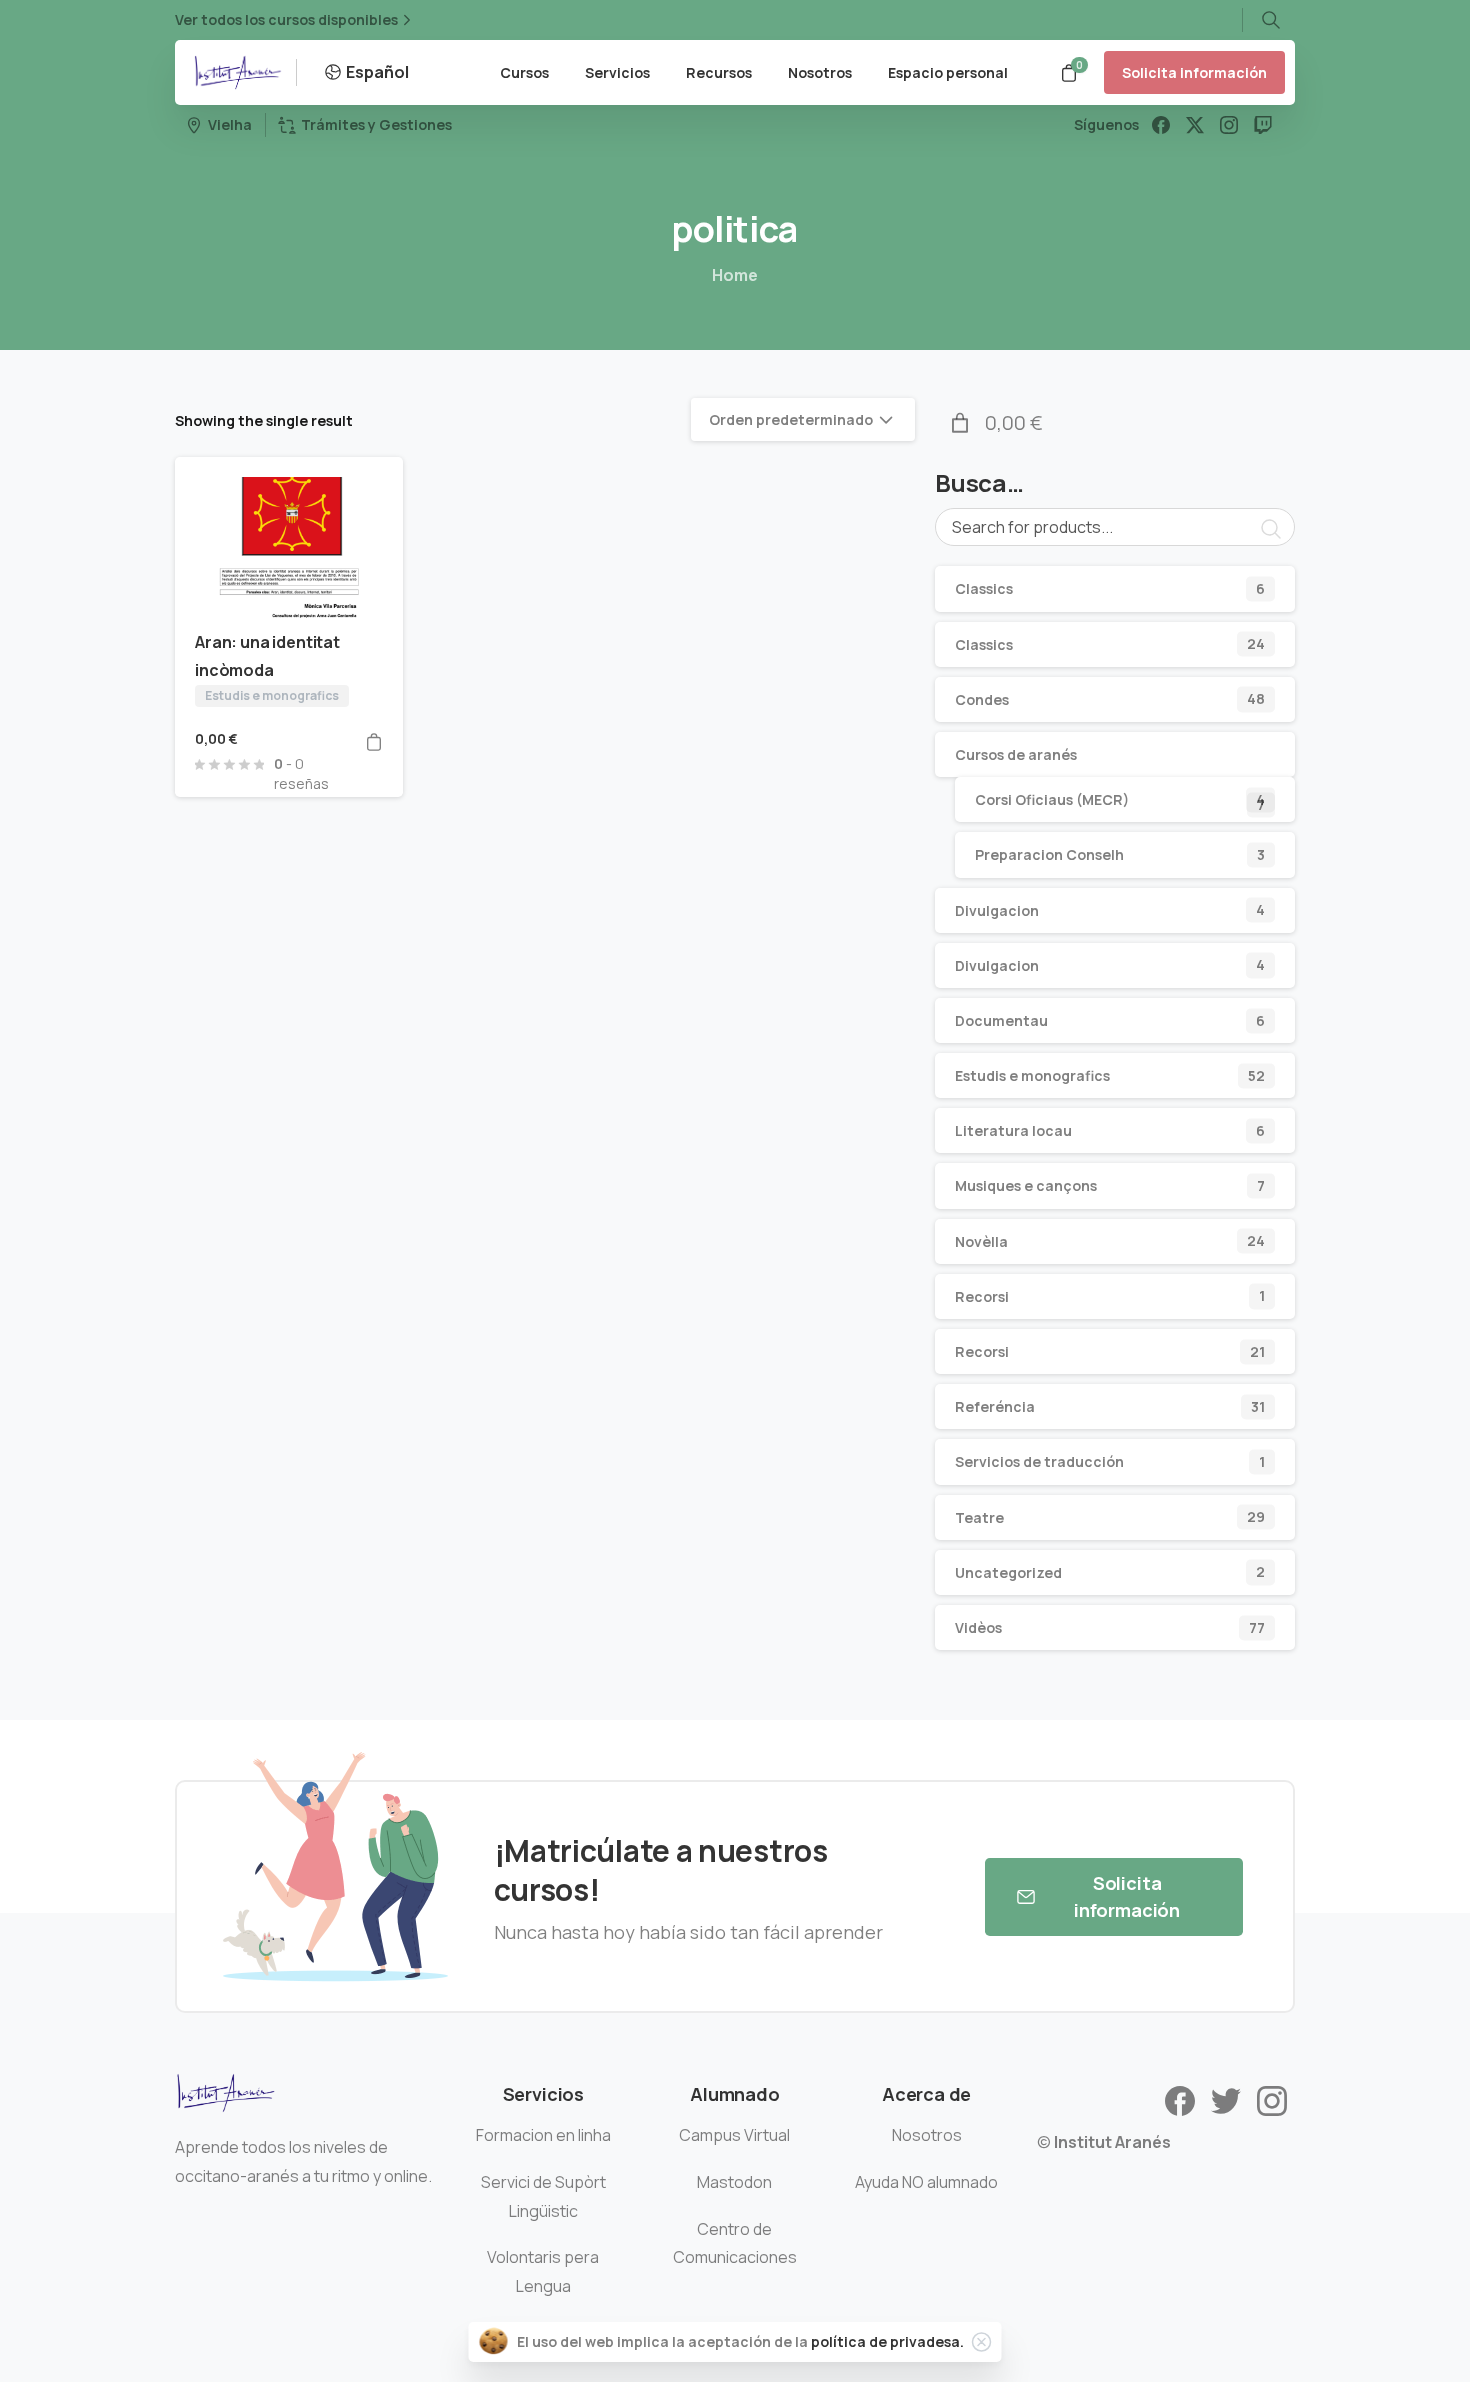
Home (735, 275)
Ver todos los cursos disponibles (286, 20)
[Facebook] (1161, 125)
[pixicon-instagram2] (1272, 2099)
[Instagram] (1229, 125)
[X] (1195, 125)
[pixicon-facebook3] (1180, 2099)
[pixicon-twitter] (1226, 2099)
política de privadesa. (887, 2341)
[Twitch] (1263, 125)
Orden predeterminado (791, 419)
